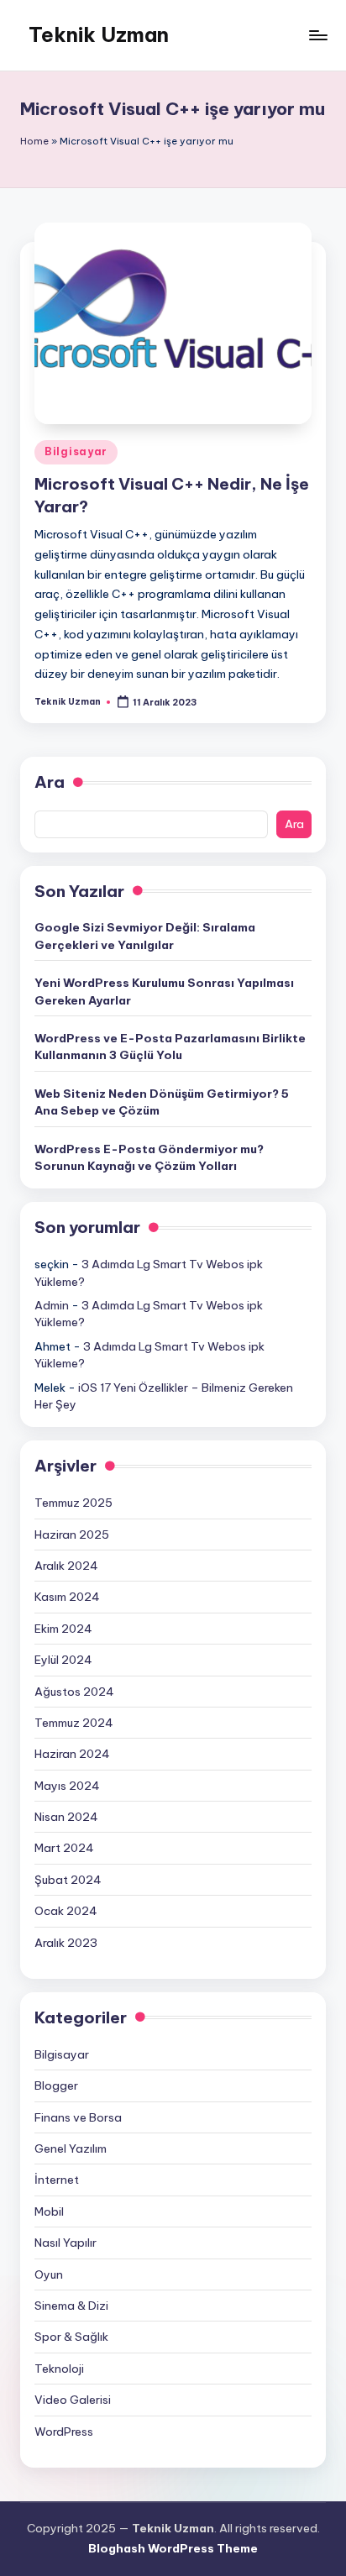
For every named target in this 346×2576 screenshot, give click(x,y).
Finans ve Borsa (78, 2117)
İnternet (57, 2180)
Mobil (49, 2211)
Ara (50, 782)
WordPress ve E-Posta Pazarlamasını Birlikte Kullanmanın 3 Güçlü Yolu (170, 1047)
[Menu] (317, 35)
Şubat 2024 (68, 1880)
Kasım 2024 (67, 1597)
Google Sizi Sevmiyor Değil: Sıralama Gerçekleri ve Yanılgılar (145, 936)
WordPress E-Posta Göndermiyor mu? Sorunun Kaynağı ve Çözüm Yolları (149, 1157)
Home (34, 141)
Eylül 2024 (63, 1660)
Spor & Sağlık (71, 2337)
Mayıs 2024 (67, 1786)
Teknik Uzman (99, 34)
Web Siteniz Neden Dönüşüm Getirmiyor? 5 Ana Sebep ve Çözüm (162, 1102)
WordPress (64, 2432)
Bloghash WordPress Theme (173, 2548)
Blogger (56, 2085)
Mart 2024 (64, 1848)
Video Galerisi (73, 2400)
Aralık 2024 (66, 1566)
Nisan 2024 (66, 1817)
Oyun (49, 2274)
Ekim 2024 (63, 1629)
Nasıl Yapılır (66, 2243)
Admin (52, 1305)
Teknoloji (59, 2369)
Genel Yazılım (71, 2148)
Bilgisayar (76, 451)
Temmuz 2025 (73, 1503)
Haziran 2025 (72, 1535)
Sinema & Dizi (71, 2306)
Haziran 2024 (72, 1754)
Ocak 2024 (66, 1911)
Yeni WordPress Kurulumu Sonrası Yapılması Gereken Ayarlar (164, 991)
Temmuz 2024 (74, 1723)
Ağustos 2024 (74, 1692)
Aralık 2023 (66, 1943)
